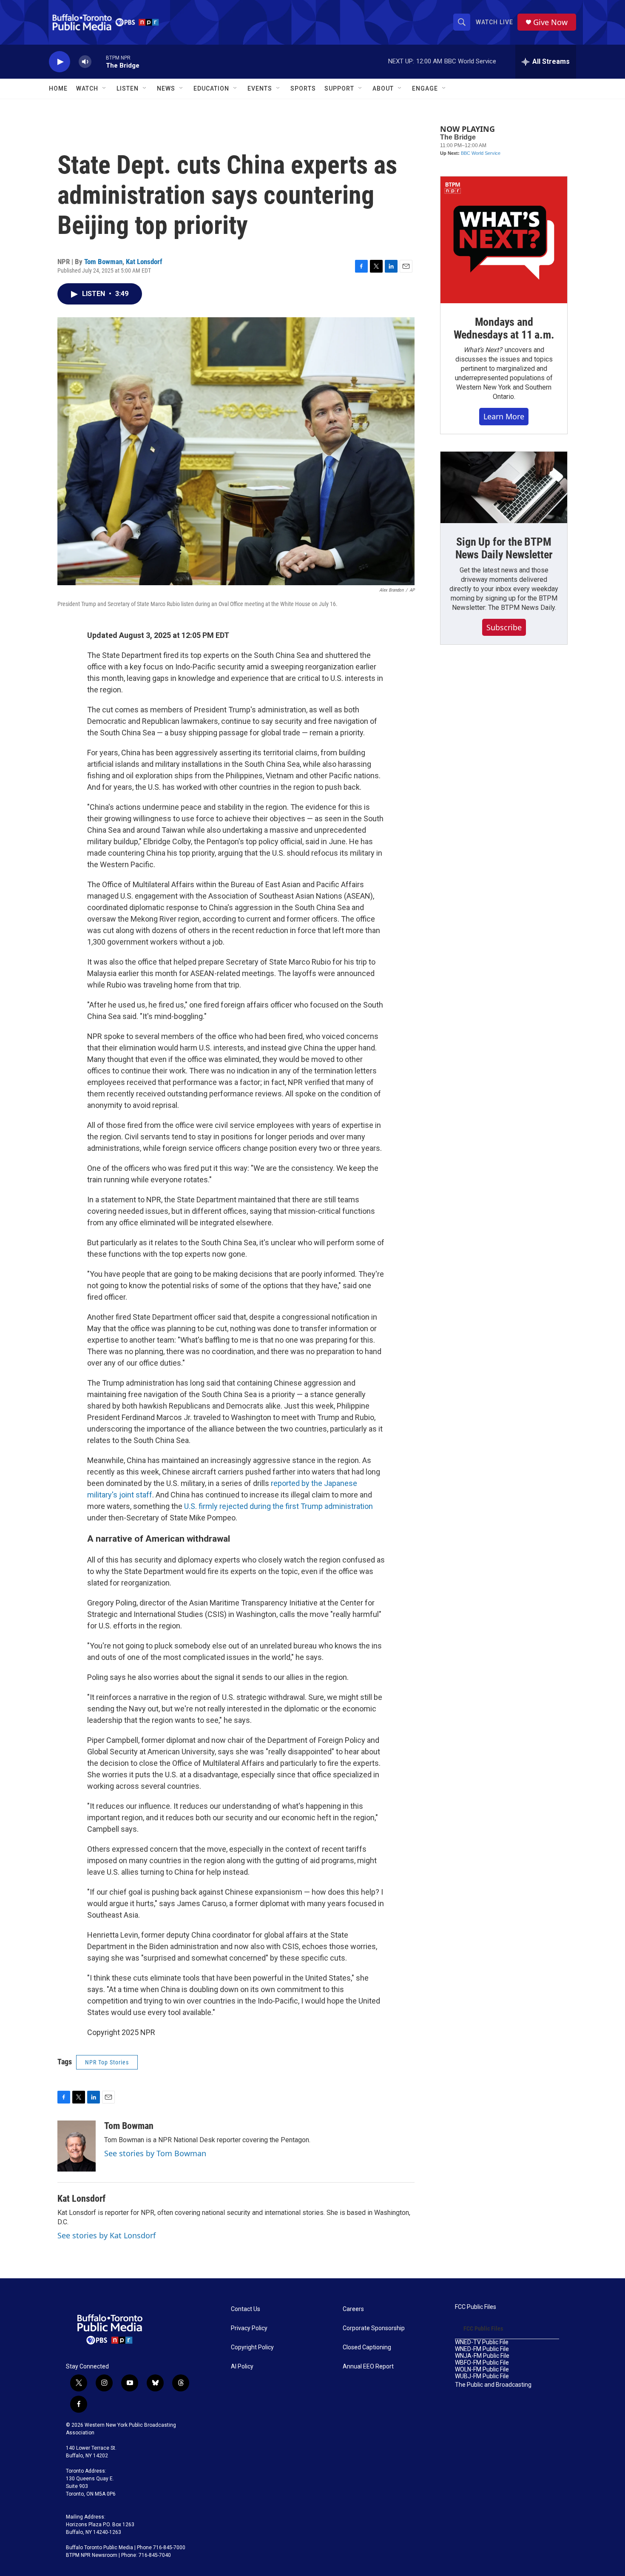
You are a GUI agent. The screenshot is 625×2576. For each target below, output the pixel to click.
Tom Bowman (103, 262)
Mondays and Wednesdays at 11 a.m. (504, 328)
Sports (303, 88)
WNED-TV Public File (482, 2342)
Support (339, 88)
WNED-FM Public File (482, 2349)
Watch (87, 88)
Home (58, 88)
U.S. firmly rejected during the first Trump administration (278, 1506)
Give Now (550, 22)
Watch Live (494, 22)
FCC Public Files (476, 2307)
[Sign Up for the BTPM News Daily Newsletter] (504, 487)
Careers (353, 2309)
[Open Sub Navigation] (105, 88)
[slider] (99, 61)
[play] (60, 62)
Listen (128, 88)
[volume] (85, 62)
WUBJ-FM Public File (482, 2376)
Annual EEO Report (368, 2367)
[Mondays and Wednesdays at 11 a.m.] (504, 240)
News (166, 88)
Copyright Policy (252, 2347)
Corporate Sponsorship (374, 2328)
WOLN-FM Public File (482, 2370)
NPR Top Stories (107, 2062)
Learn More (504, 416)
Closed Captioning (367, 2347)
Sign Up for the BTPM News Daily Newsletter (504, 548)
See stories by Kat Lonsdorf (107, 2235)
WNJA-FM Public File (482, 2356)
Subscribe (504, 627)
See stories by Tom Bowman (155, 2153)
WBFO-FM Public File (482, 2363)
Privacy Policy (249, 2328)
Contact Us (246, 2309)
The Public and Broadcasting (493, 2385)
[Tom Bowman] (77, 2146)
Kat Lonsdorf (144, 262)
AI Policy (242, 2367)
